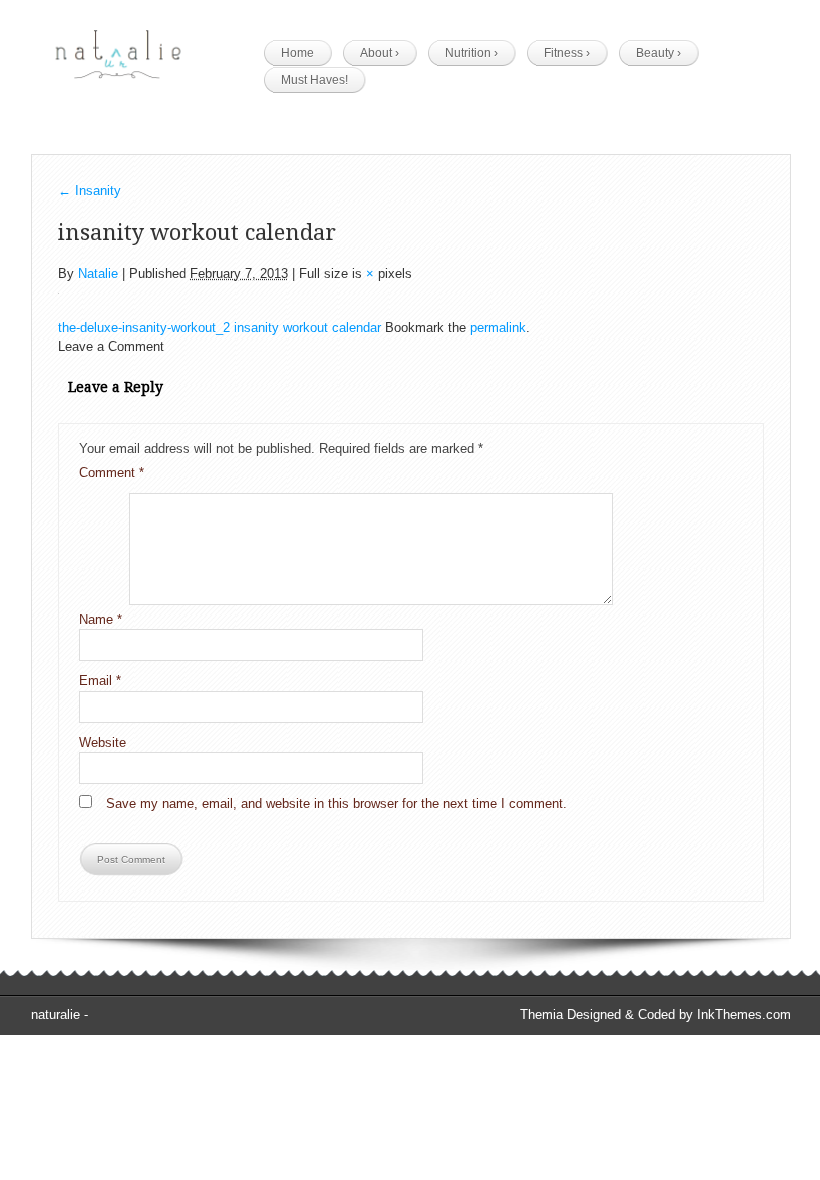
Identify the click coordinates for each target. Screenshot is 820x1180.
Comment (111, 472)
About (379, 53)
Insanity (89, 190)
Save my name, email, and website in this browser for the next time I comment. (336, 803)
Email (100, 680)
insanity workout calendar (307, 327)
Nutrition (471, 53)
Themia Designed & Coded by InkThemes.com (655, 1014)
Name (100, 619)
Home (297, 53)
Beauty (658, 53)
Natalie (98, 273)
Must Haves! (314, 80)
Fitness (567, 53)
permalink (498, 327)
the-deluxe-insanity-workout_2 (144, 327)
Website (102, 742)
